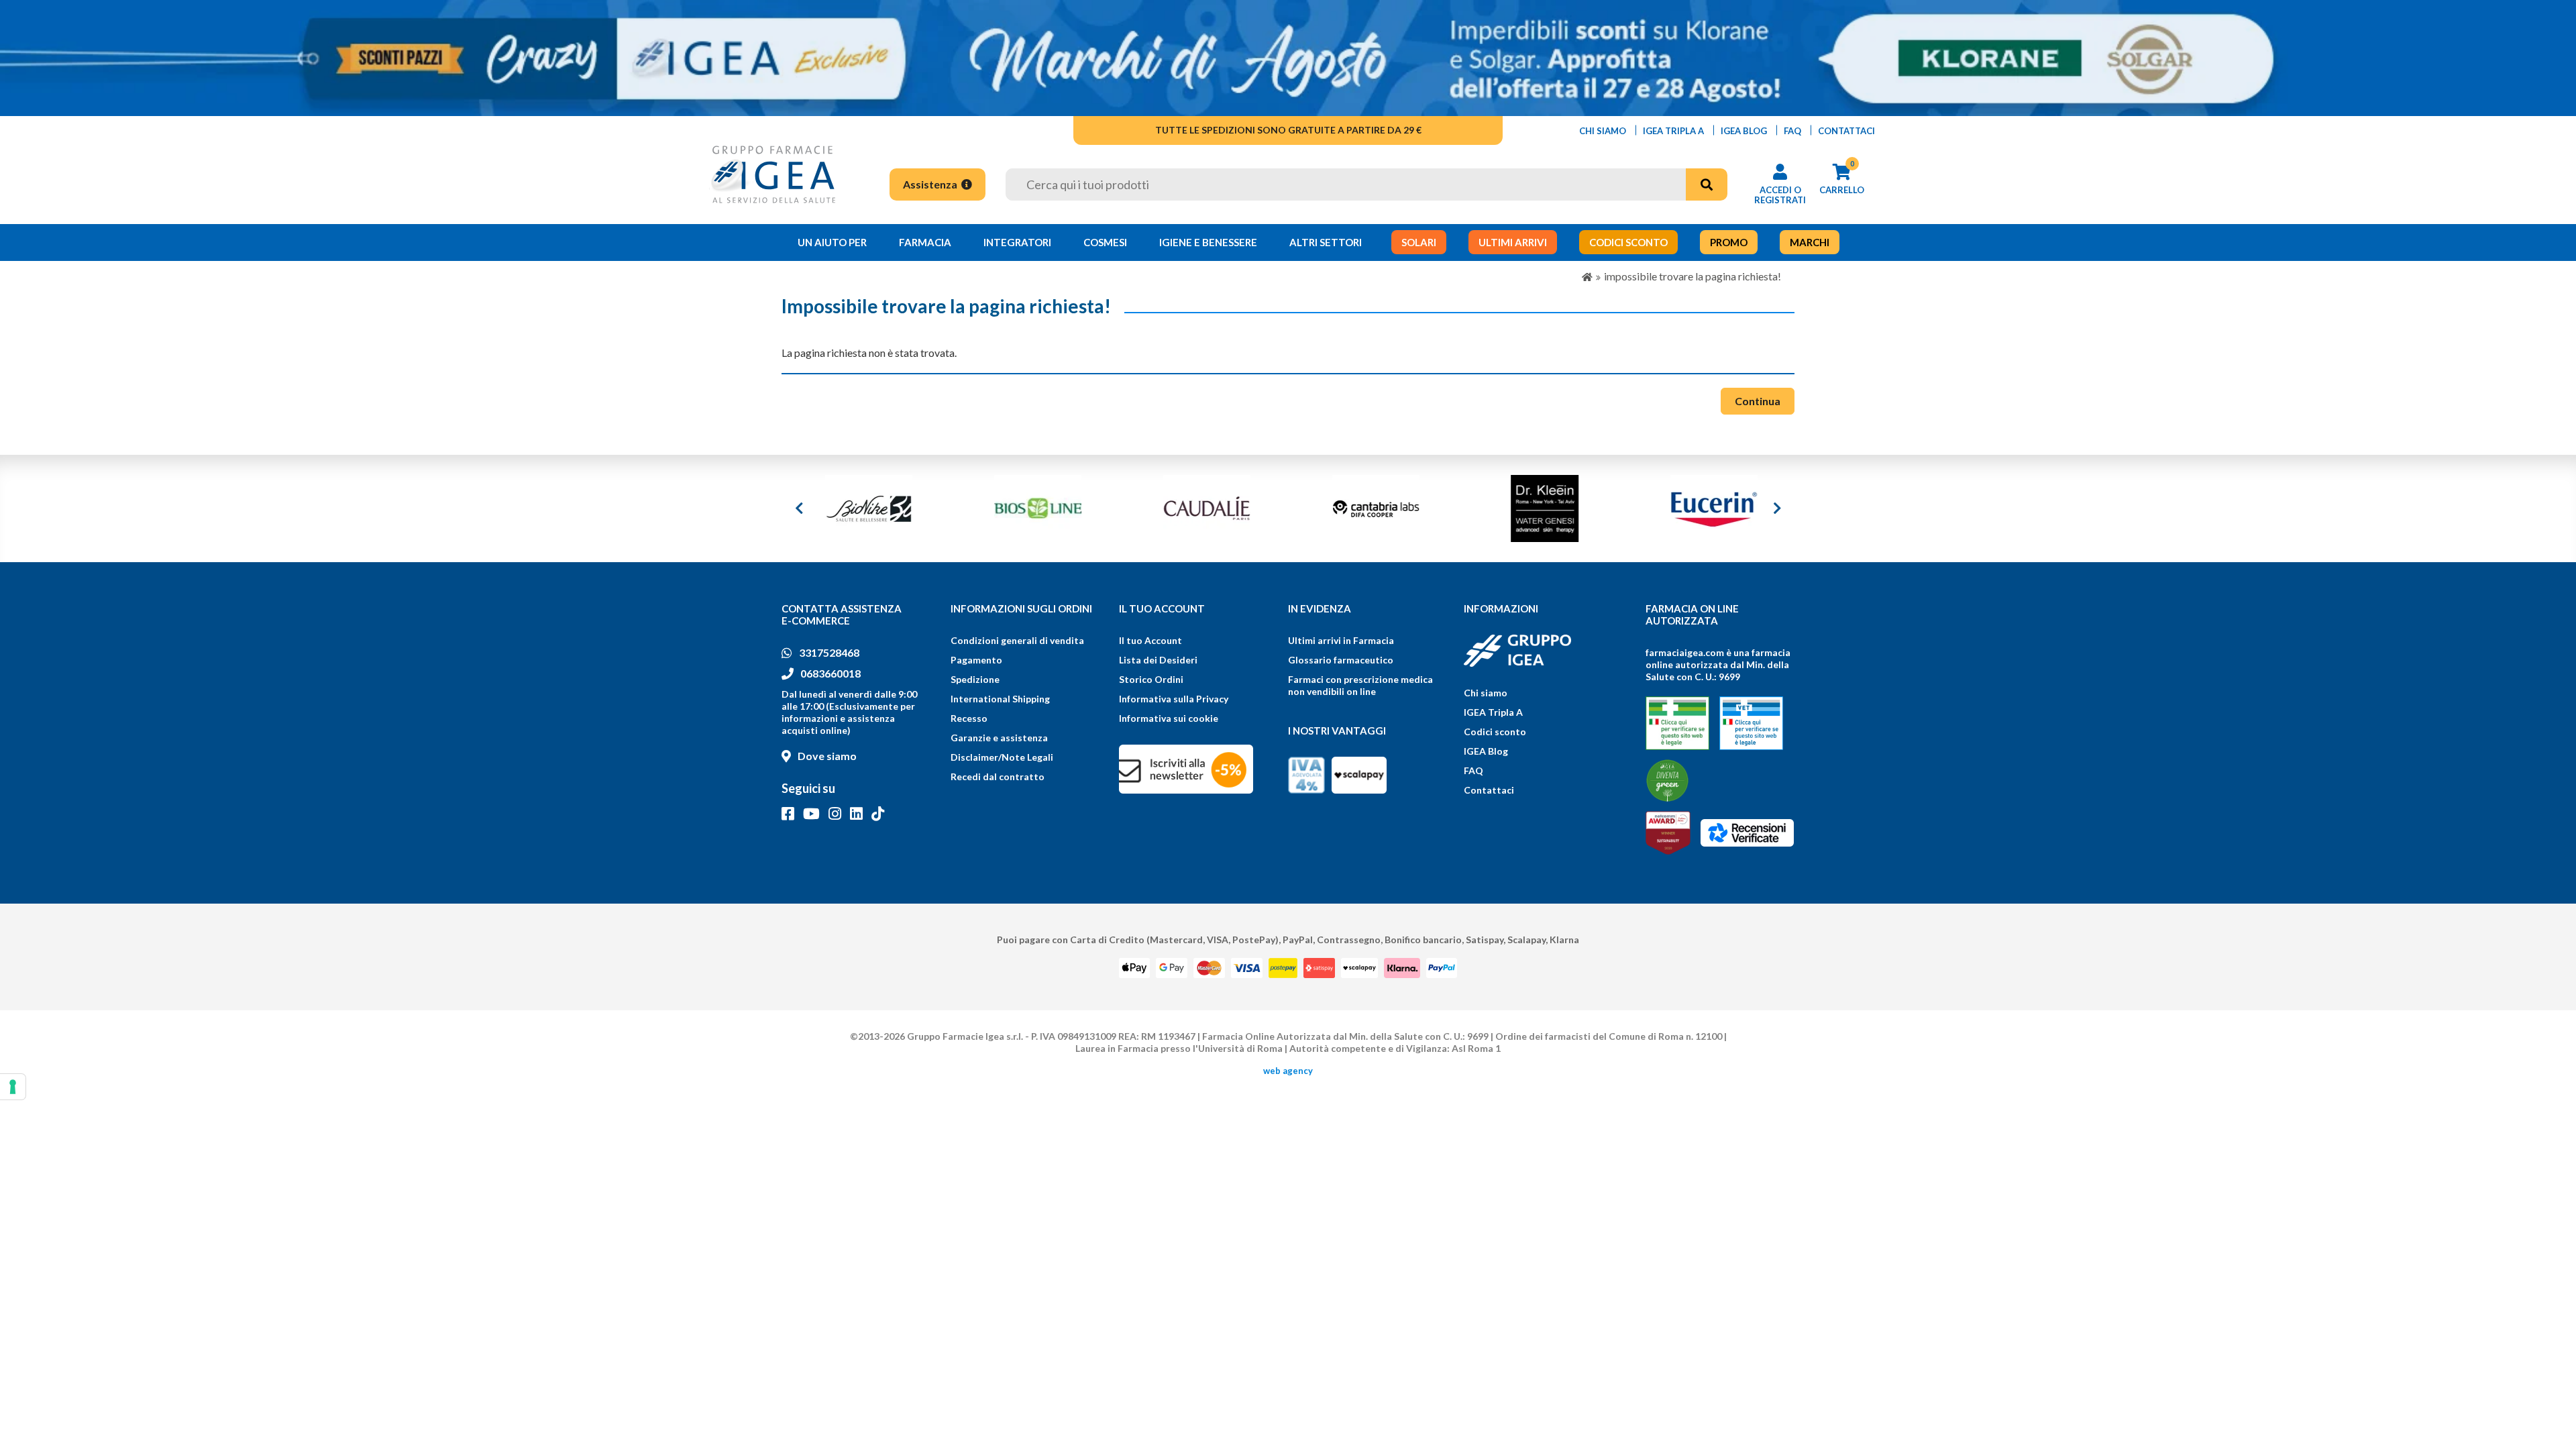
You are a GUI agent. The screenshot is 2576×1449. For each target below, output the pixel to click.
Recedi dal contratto (998, 776)
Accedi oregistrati (1780, 195)
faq (1792, 131)
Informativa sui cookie (1169, 718)
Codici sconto (1495, 732)
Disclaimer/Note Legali (1002, 757)
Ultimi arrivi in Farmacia (1341, 640)
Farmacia (925, 242)
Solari (1419, 242)
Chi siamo (1486, 693)
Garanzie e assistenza (999, 738)
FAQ (1473, 770)
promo (1729, 242)
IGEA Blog (1486, 751)
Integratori (1017, 242)
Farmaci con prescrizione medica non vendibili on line (1360, 685)
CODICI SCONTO (1628, 242)
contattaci (1846, 131)
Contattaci (1489, 790)
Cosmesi (1105, 242)
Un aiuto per (832, 242)
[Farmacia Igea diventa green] (1667, 781)
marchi (1810, 242)
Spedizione (975, 679)
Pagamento (976, 660)
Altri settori (1326, 242)
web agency (1288, 1071)
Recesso (969, 718)
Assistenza (931, 184)
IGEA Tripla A (1493, 712)
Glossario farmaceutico (1341, 660)
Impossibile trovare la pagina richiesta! (1693, 276)
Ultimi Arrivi (1513, 242)
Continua (1758, 401)
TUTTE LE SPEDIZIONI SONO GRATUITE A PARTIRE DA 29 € (1288, 130)
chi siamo (1603, 131)
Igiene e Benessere (1208, 242)
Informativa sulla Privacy (1174, 699)
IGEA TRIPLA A (1673, 131)
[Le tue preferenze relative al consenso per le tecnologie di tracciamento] (13, 1087)
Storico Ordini (1151, 679)
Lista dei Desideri (1158, 660)
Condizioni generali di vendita (1017, 640)
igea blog (1744, 131)
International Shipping (1000, 699)
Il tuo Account (1150, 640)
